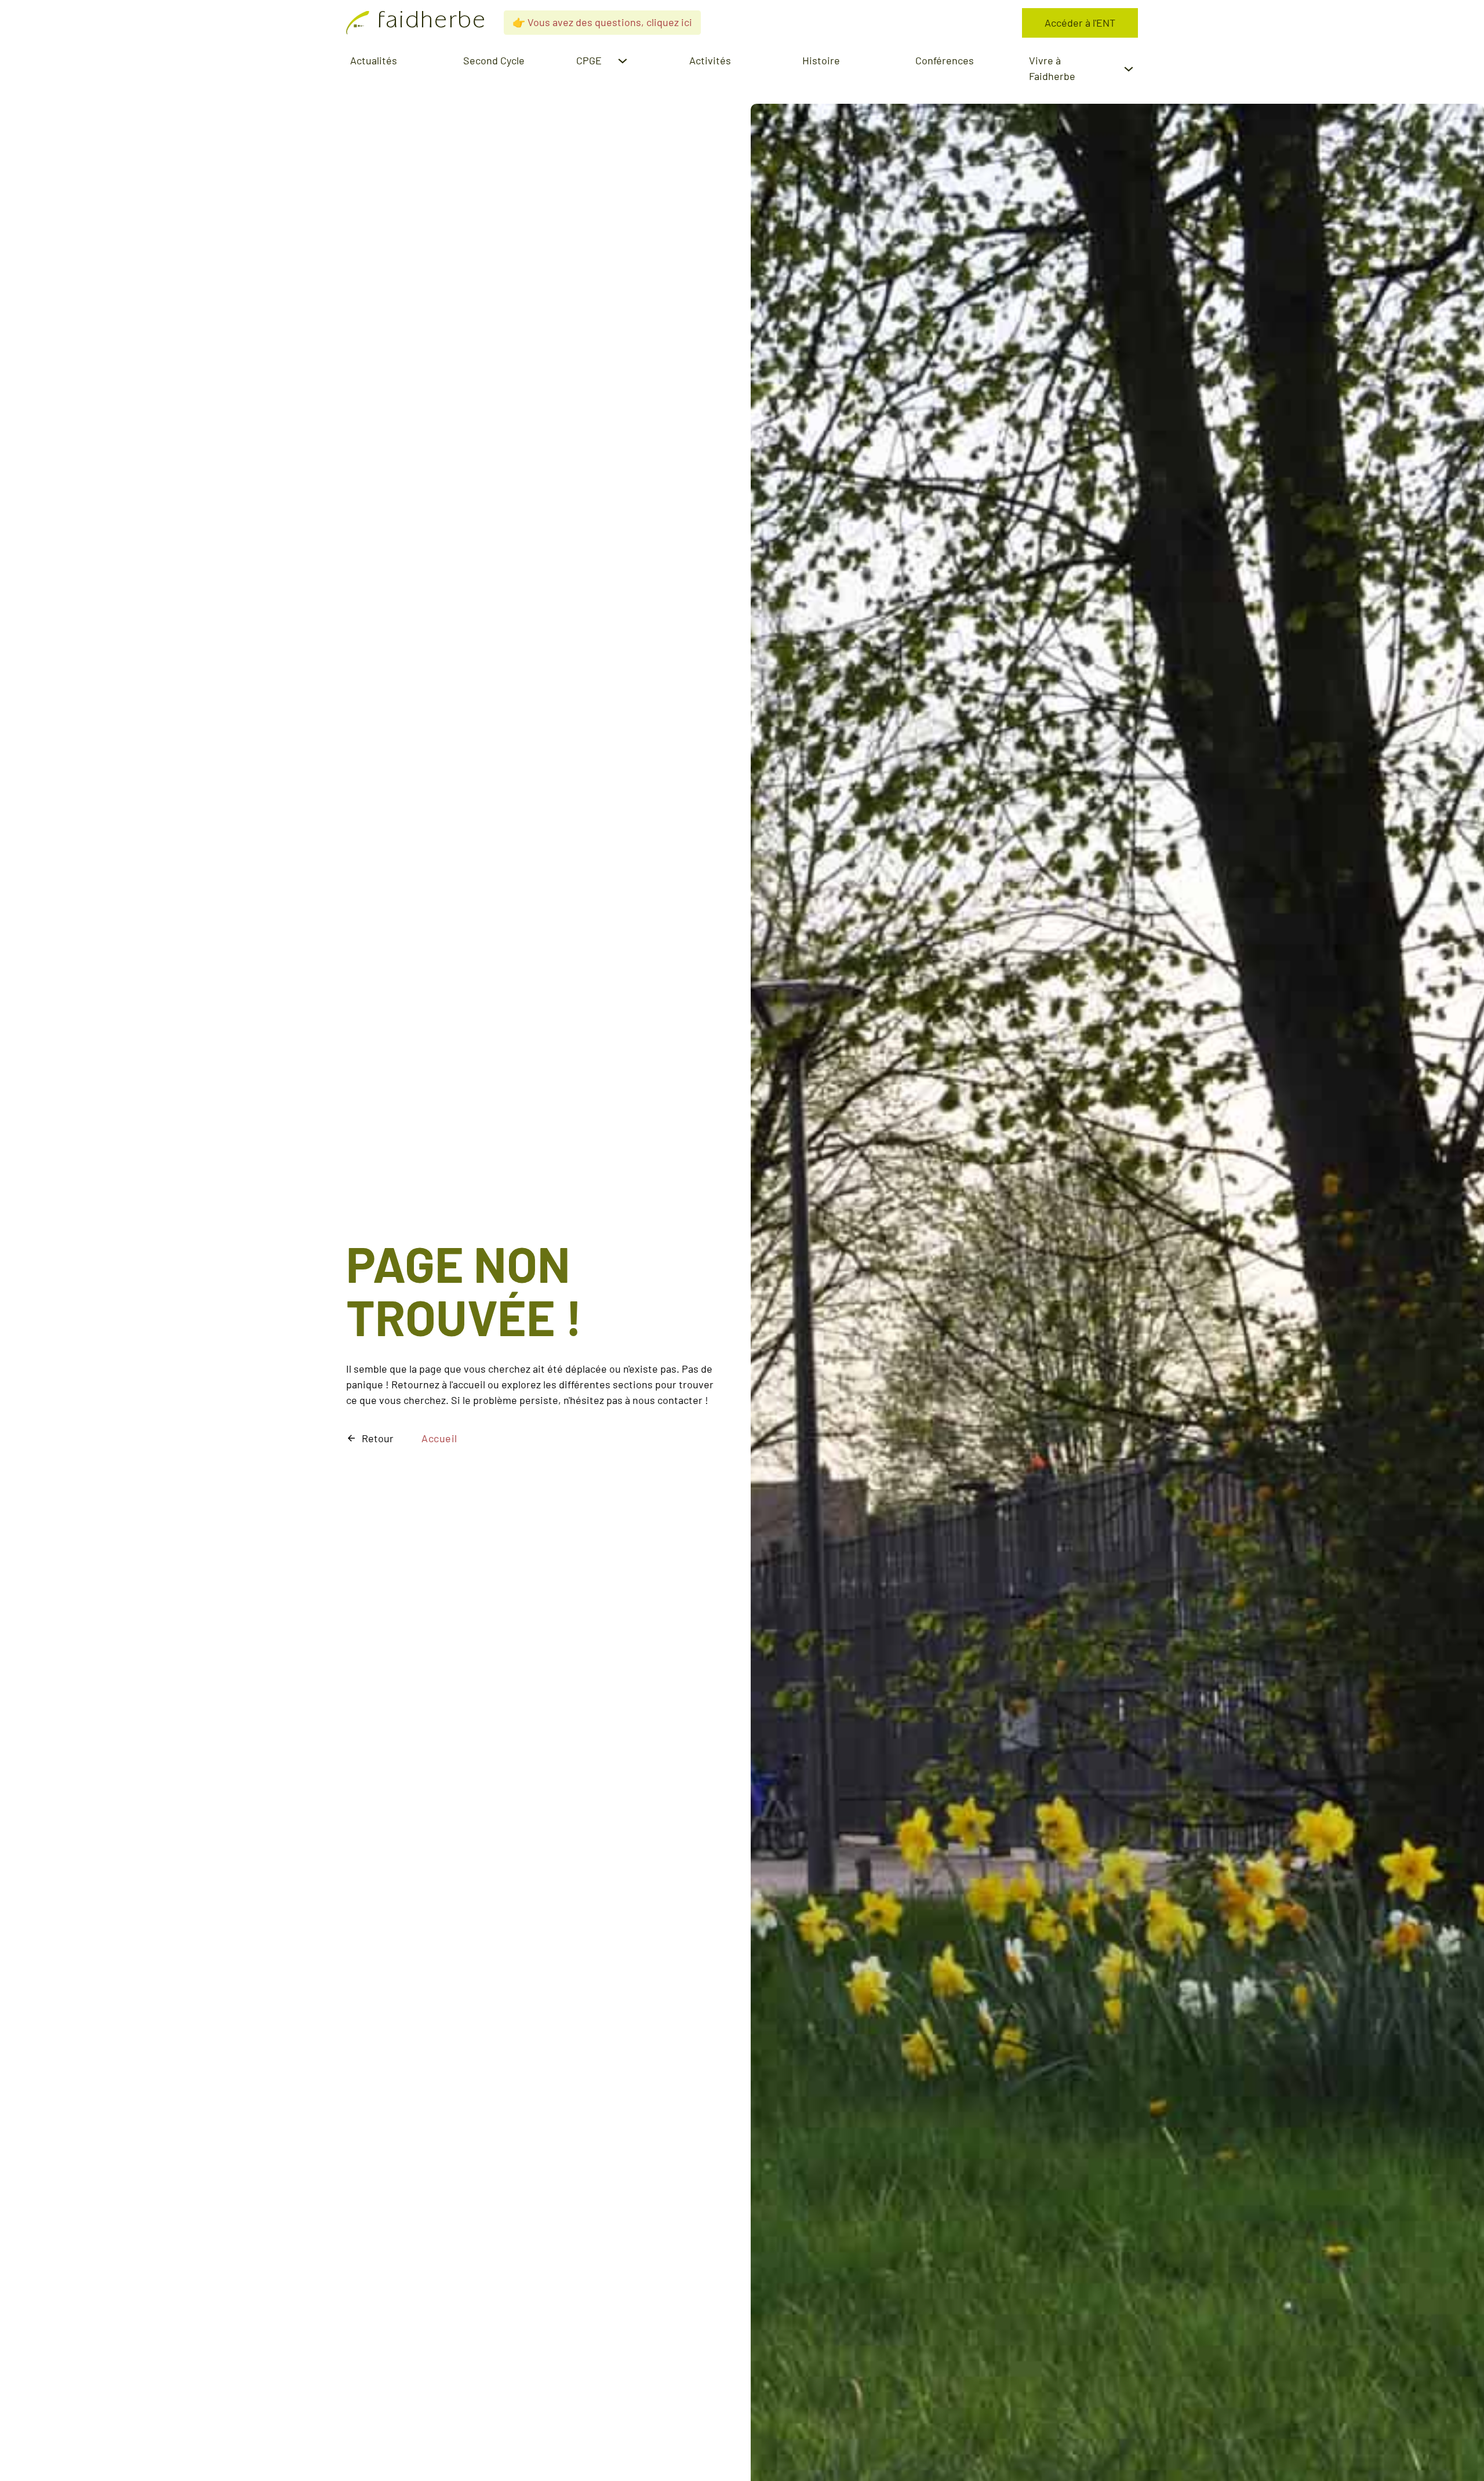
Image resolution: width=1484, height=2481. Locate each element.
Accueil (439, 1438)
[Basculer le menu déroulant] (623, 61)
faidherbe (432, 23)
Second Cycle (494, 60)
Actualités (374, 60)
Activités (710, 60)
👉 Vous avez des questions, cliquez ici (602, 22)
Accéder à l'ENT (1080, 23)
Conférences (945, 60)
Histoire (821, 60)
